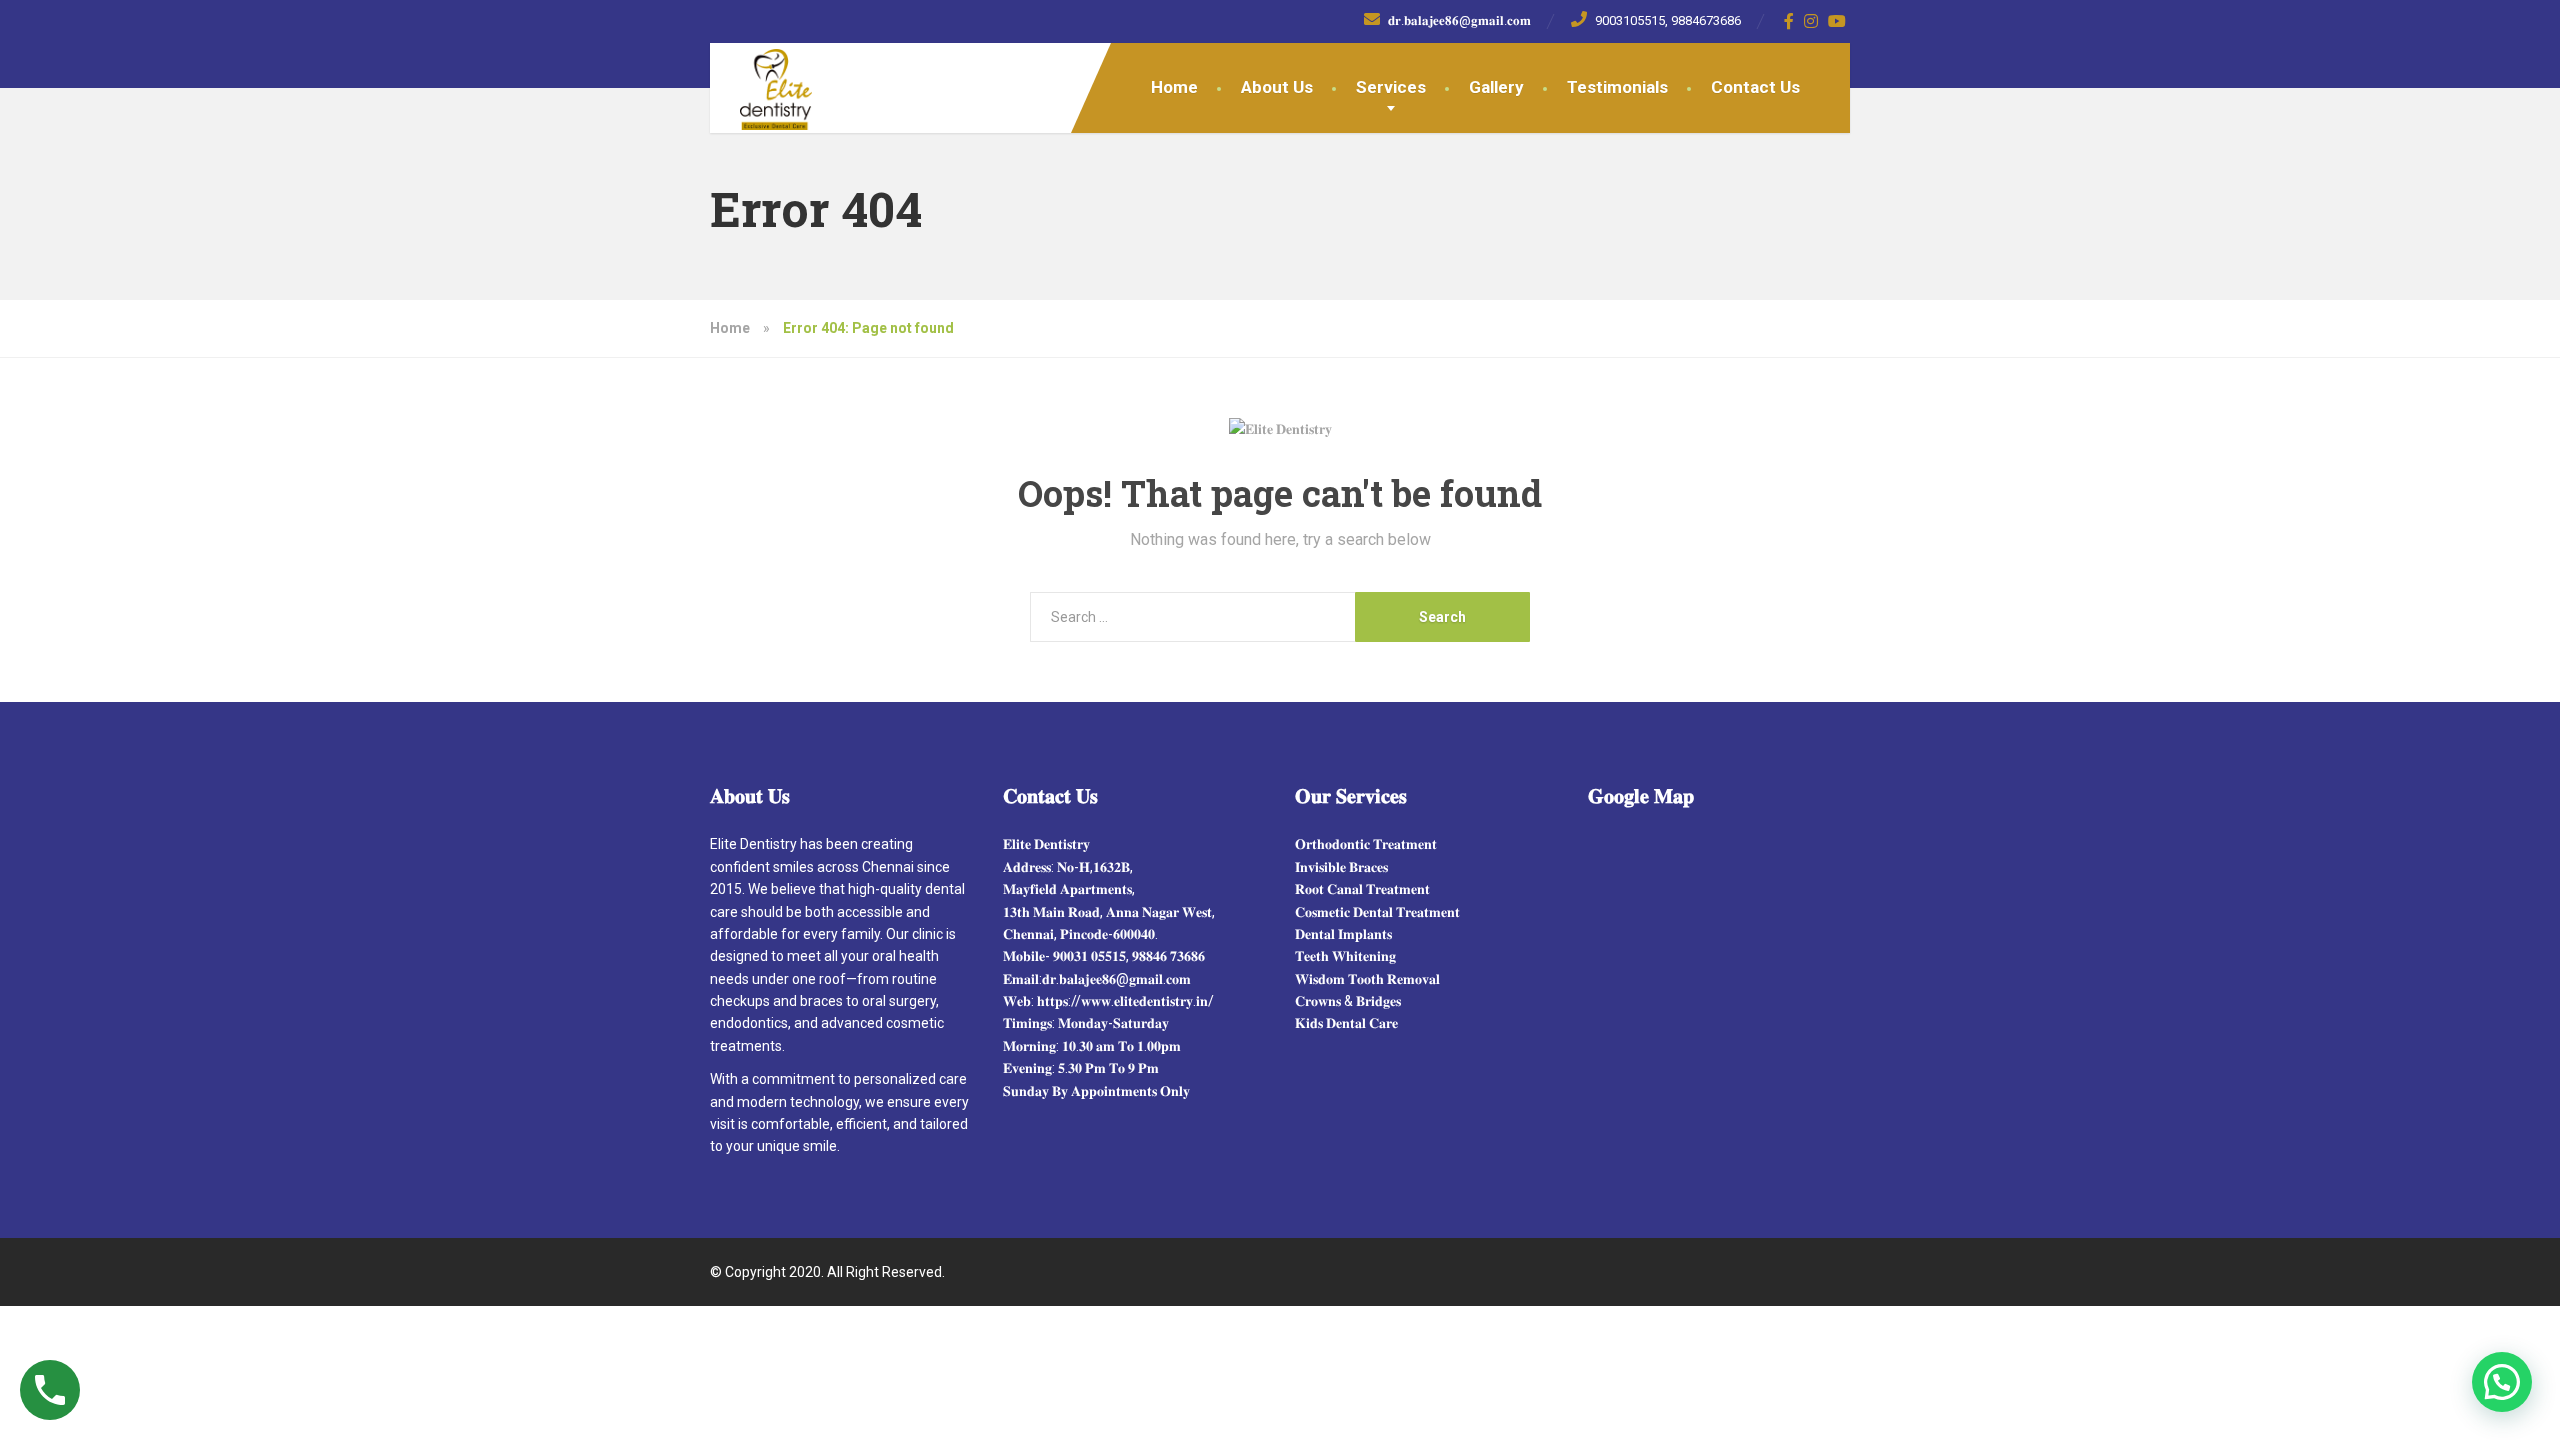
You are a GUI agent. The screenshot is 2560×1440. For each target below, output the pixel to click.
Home (1174, 87)
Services (1391, 87)
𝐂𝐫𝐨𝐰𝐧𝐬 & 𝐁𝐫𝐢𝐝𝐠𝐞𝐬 (1348, 1001)
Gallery (1496, 87)
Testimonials (1617, 87)
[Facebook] (1789, 21)
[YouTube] (1837, 21)
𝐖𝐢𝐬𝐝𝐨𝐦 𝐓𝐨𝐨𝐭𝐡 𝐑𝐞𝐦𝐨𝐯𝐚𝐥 (1367, 979)
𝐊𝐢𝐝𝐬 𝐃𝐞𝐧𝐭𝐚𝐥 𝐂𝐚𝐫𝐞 (1346, 1023)
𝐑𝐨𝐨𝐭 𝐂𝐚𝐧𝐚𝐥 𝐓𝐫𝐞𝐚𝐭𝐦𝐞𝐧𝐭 (1362, 889)
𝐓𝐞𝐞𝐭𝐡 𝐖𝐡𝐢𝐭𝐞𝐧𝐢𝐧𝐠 (1345, 956)
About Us (1277, 87)
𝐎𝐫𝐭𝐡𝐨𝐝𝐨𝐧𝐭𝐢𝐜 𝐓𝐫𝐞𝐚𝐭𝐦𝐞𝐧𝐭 (1366, 844)
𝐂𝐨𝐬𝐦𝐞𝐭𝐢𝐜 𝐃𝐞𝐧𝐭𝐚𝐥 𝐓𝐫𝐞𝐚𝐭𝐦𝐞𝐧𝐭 (1377, 912)
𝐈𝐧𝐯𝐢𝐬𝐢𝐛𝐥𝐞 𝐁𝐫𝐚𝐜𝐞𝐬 (1341, 867)
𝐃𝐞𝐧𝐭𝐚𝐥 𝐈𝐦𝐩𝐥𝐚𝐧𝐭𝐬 (1343, 934)
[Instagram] (1811, 21)
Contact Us (1755, 87)
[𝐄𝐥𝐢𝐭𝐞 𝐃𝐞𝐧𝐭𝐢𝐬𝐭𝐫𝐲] (761, 87)
